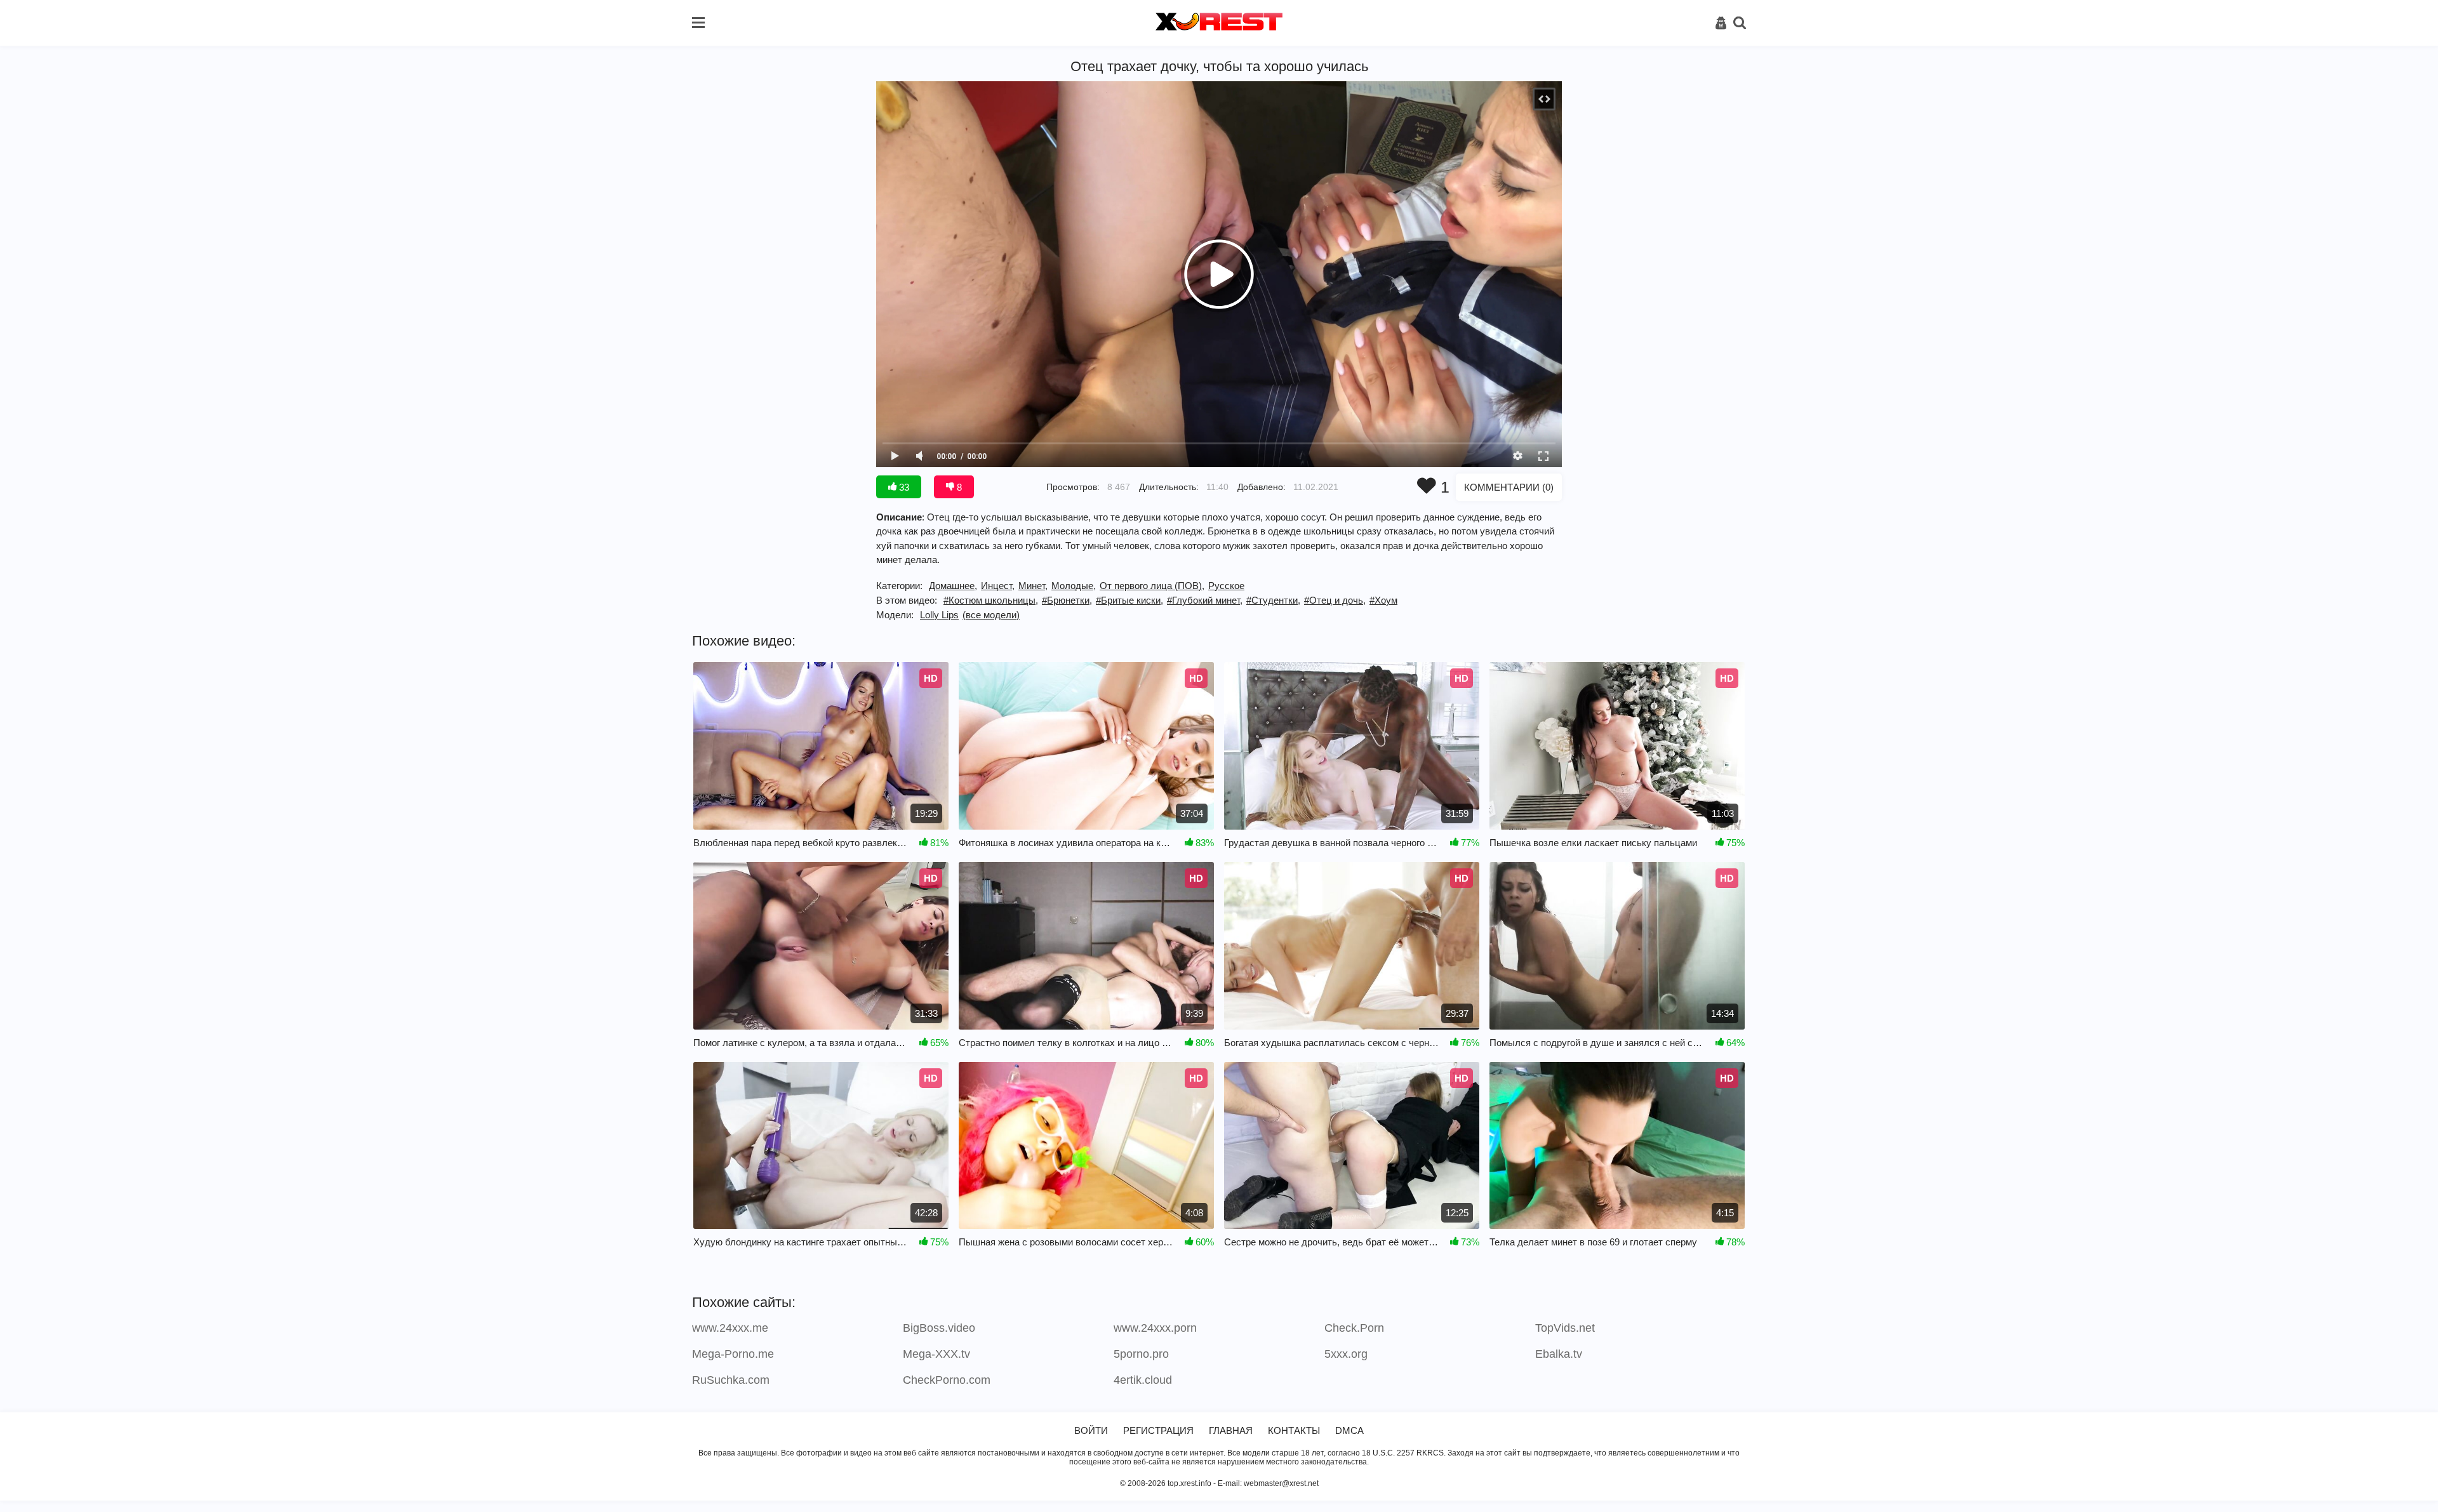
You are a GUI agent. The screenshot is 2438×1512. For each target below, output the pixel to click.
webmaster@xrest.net (1281, 1483)
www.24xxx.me (730, 1328)
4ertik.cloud (1143, 1380)
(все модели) (991, 615)
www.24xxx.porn (1155, 1328)
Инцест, (998, 586)
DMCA (1349, 1430)
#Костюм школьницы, (991, 600)
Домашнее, (953, 586)
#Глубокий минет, (1205, 600)
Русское (1226, 586)
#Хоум (1383, 600)
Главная (1231, 1430)
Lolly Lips (939, 615)
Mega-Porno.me (733, 1354)
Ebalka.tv (1559, 1354)
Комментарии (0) (1509, 487)
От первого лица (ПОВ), (1152, 586)
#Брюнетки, (1067, 600)
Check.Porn (1354, 1328)
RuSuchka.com (731, 1380)
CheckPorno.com (947, 1380)
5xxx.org (1346, 1354)
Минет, (1033, 586)
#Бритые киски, (1129, 600)
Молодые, (1074, 586)
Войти (1091, 1430)
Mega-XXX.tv (936, 1354)
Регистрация (1158, 1430)
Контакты (1294, 1430)
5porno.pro (1141, 1354)
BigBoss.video (939, 1328)
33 (903, 487)
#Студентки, (1273, 600)
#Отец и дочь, (1335, 600)
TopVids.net (1565, 1328)
